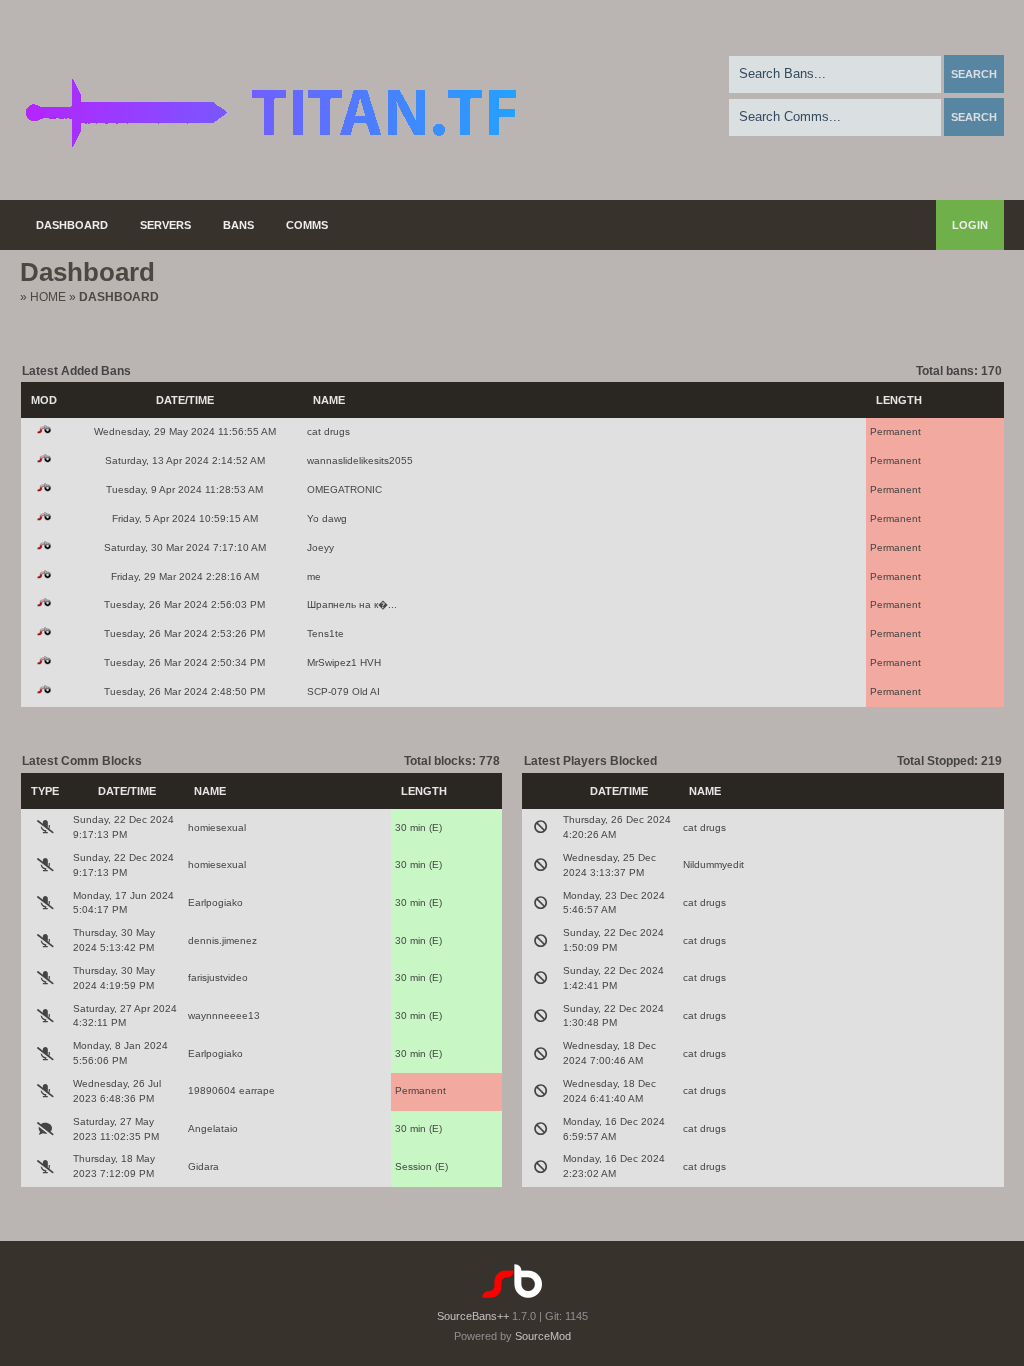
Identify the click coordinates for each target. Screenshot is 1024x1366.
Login (970, 225)
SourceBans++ (473, 1316)
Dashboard (72, 225)
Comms (307, 225)
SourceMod (543, 1336)
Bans (238, 225)
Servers (165, 225)
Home (48, 297)
